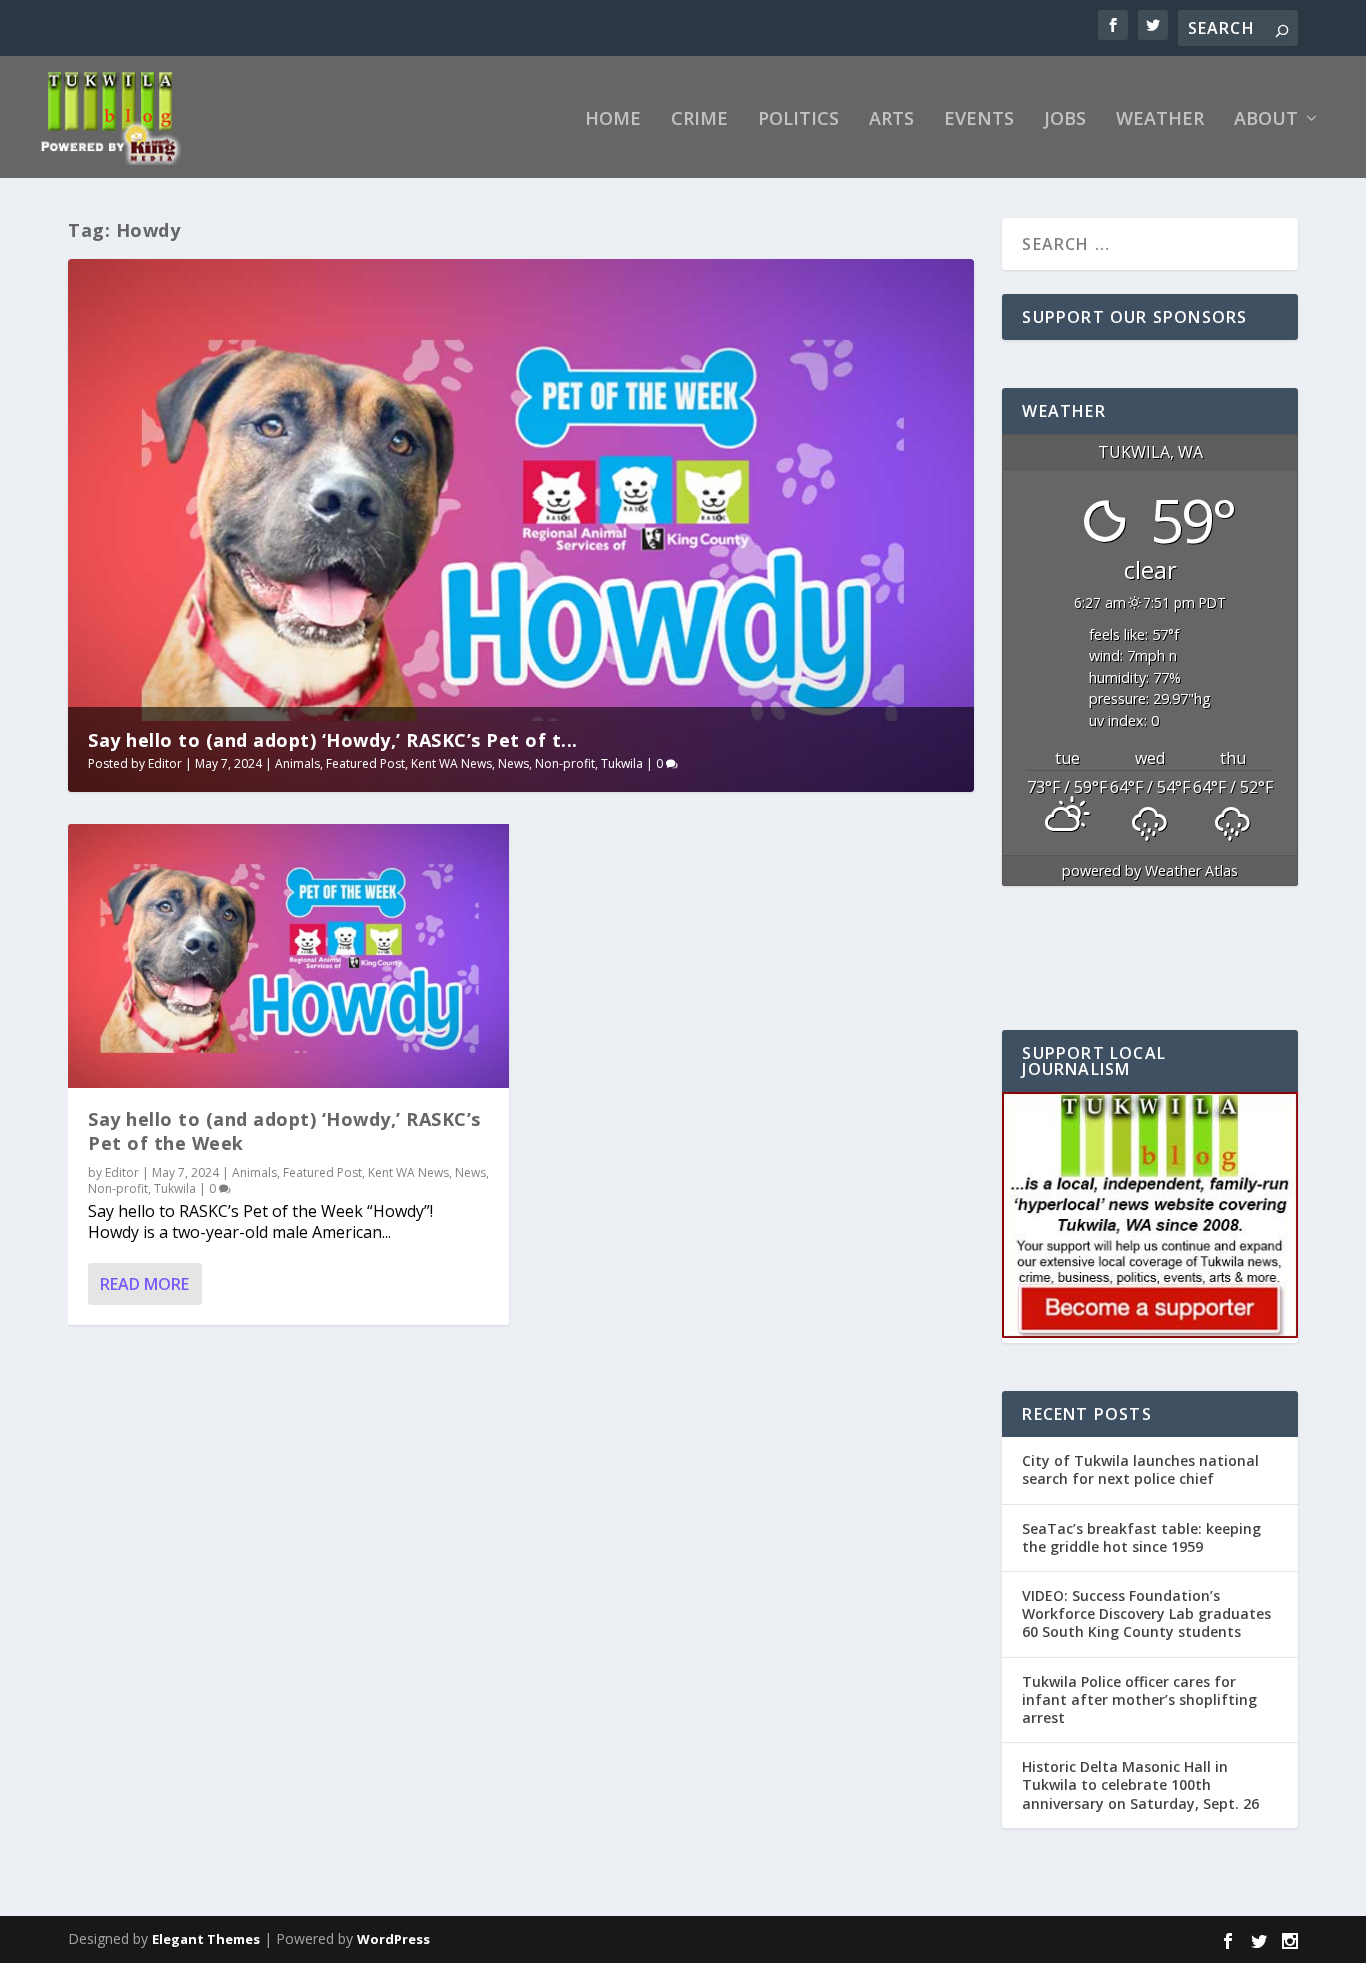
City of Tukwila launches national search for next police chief (1140, 1469)
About (1266, 120)
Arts (891, 120)
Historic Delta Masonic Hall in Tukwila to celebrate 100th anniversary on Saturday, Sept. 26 (1140, 1784)
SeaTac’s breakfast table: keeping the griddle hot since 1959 (1141, 1537)
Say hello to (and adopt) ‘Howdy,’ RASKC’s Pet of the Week (284, 1130)
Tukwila (622, 763)
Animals (297, 763)
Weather (1160, 120)
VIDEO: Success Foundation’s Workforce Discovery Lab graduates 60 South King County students (1146, 1613)
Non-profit (565, 763)
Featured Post (365, 763)
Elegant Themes (206, 1939)
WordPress (393, 1939)
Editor (165, 763)
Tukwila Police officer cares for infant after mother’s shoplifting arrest (1139, 1699)
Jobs (1065, 120)
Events (979, 120)
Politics (798, 120)
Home (613, 120)
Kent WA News (451, 763)
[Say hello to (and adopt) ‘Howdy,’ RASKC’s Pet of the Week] (288, 956)
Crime (699, 120)
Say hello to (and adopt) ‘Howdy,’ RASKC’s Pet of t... (333, 740)
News (513, 763)
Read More (144, 1284)
